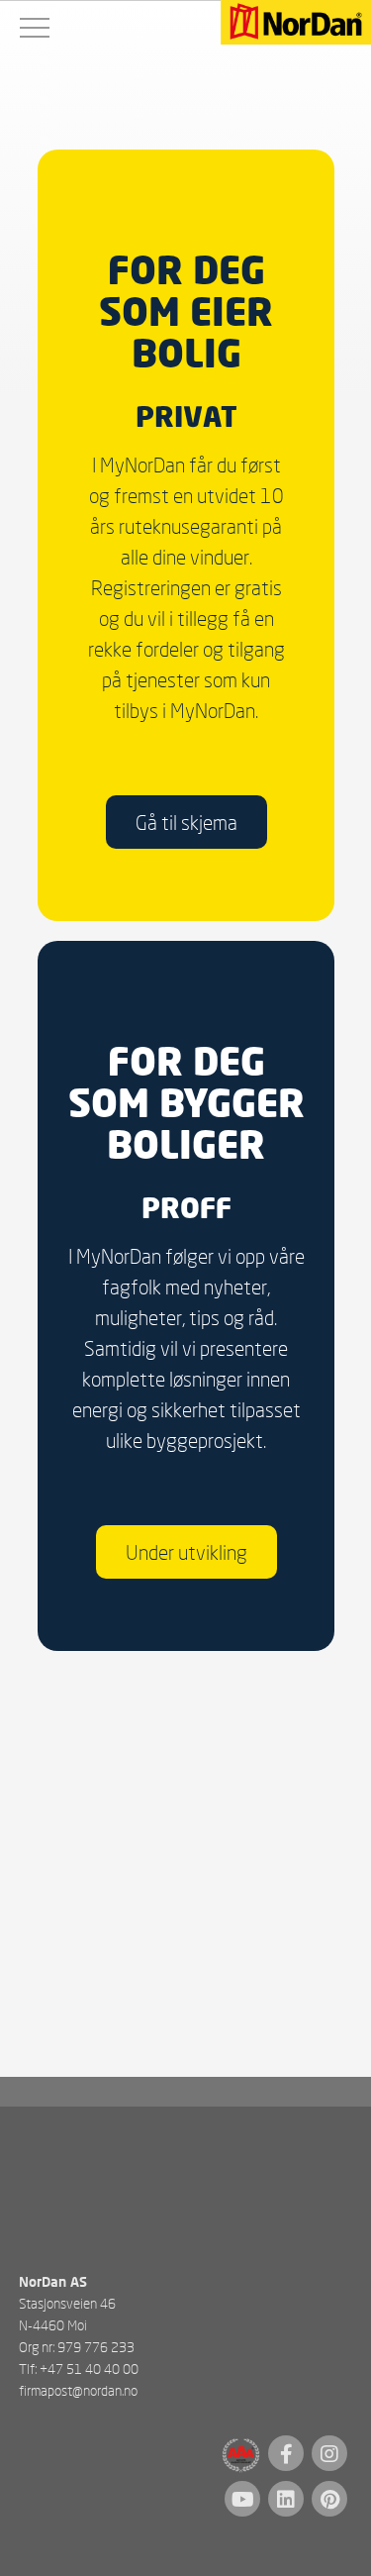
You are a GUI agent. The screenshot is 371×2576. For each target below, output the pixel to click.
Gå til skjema (185, 822)
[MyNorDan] (296, 24)
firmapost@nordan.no (78, 2390)
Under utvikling (185, 1553)
